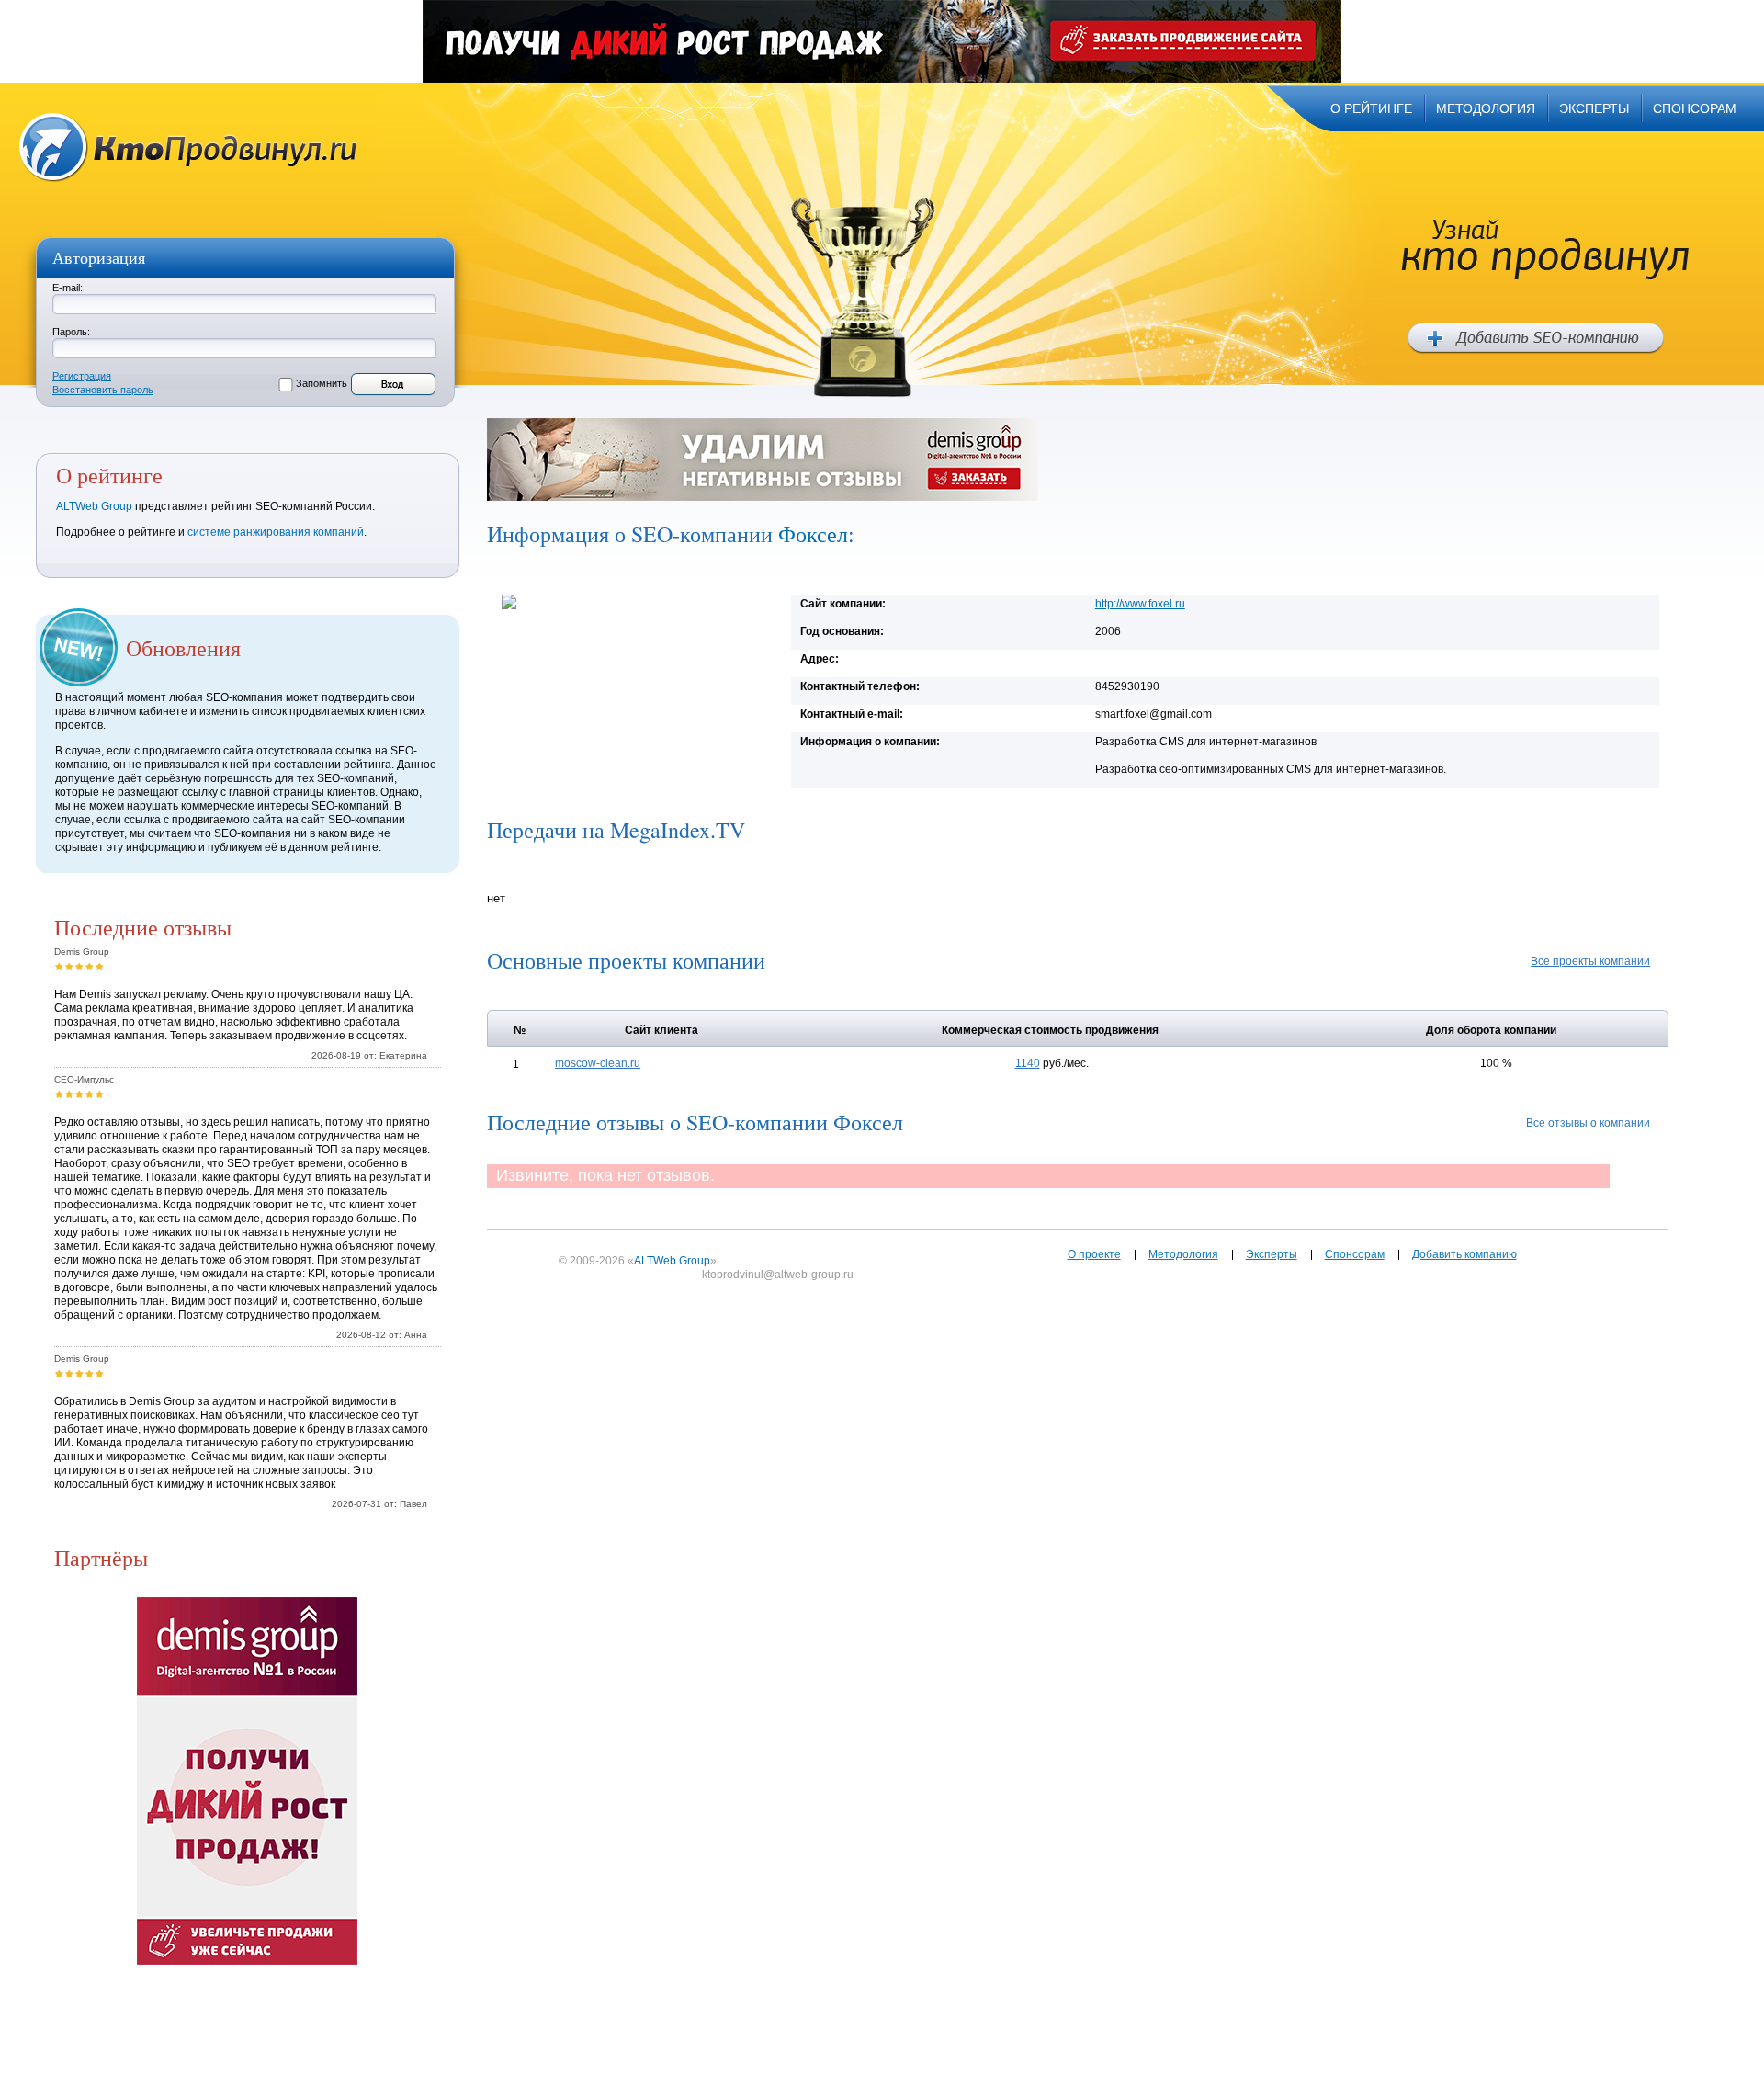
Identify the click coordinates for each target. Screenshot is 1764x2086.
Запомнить (322, 383)
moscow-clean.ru (598, 1063)
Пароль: (71, 332)
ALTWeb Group (94, 506)
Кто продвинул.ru (188, 147)
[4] (90, 966)
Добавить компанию (1464, 1254)
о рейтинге (1371, 108)
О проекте (1094, 1254)
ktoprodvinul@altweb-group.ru (778, 1275)
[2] (69, 966)
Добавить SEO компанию (1536, 338)
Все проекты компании (1590, 961)
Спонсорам (1355, 1254)
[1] (59, 966)
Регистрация (82, 376)
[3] (79, 966)
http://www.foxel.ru (1140, 604)
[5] (100, 966)
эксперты (1594, 108)
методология (1486, 108)
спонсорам (1695, 108)
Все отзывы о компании (1588, 1123)
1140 (1028, 1063)
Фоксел (813, 534)
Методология (1183, 1254)
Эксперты (1272, 1254)
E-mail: (68, 288)
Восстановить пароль (103, 390)
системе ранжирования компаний (276, 532)
